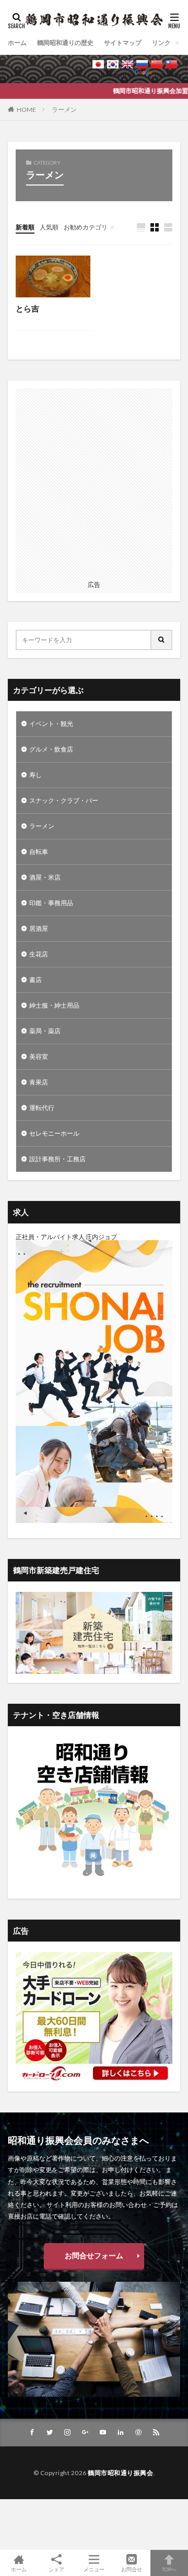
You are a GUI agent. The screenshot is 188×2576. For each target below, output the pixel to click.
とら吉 (27, 308)
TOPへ (169, 2569)
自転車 (39, 852)
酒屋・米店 (45, 877)
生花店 (39, 954)
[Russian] (142, 64)
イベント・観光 (51, 724)
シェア (56, 2569)
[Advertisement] (94, 482)
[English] (127, 64)
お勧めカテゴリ (86, 227)
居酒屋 (39, 928)
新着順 (25, 227)
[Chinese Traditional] (171, 64)
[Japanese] (98, 64)
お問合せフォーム (94, 2255)
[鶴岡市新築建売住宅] (94, 1672)
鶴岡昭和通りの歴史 (65, 43)
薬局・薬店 (45, 1031)
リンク (161, 43)
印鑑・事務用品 (51, 903)
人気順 (49, 227)
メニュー (94, 2569)
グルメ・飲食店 (51, 749)
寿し (36, 775)
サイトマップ (123, 43)
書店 (36, 980)
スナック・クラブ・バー (64, 800)
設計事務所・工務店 (57, 1159)
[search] (162, 640)
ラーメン (64, 109)
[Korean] (113, 64)
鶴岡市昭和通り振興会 (120, 2473)
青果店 (39, 1082)
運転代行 (42, 1108)
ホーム (17, 43)
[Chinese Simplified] (157, 64)
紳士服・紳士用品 (54, 1005)
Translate (167, 74)
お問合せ (132, 2569)
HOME (26, 109)
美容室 (39, 1056)
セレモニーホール (54, 1133)
